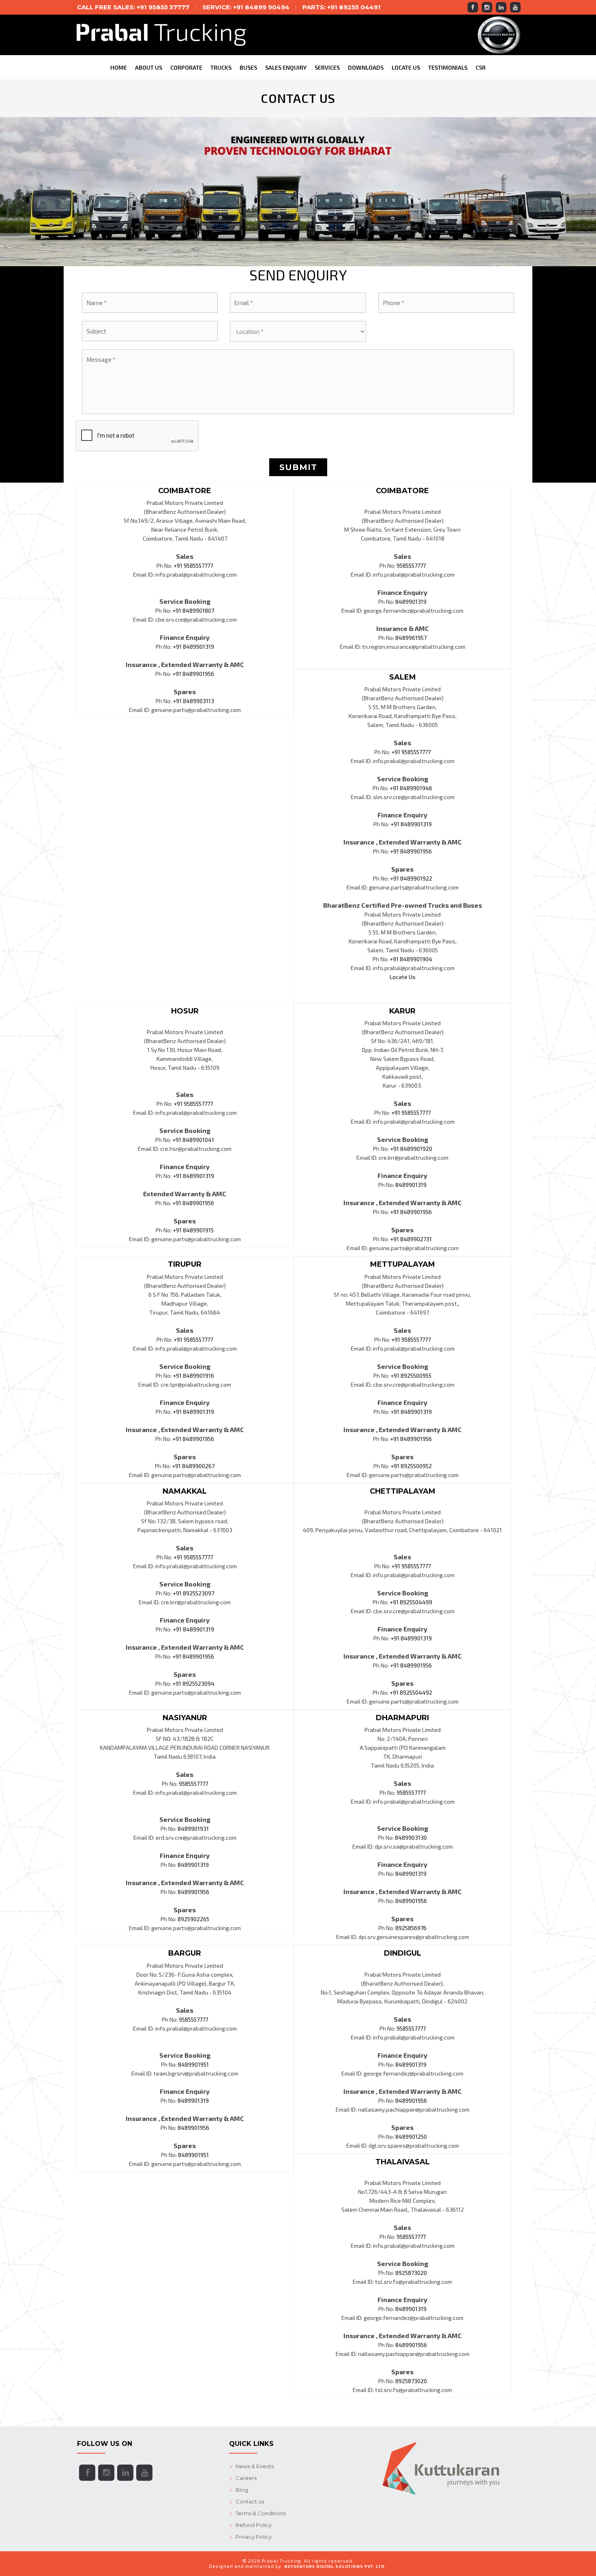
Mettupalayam (403, 1264)
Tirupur (185, 1264)
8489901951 (193, 2064)
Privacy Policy (254, 2537)
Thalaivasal (403, 2162)
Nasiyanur (185, 1718)
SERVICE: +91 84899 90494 (246, 7)
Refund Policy (254, 2525)
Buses (248, 67)
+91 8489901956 (193, 674)
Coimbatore (185, 491)
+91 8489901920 (411, 1149)
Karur (402, 1011)
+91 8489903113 (193, 701)
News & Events (255, 2466)
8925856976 (411, 1928)
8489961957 (411, 638)
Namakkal (185, 1491)
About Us (149, 67)
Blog (242, 2490)
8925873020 (411, 2273)
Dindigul (403, 1953)
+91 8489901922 (411, 878)
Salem (403, 677)
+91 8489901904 (411, 959)
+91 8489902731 (411, 1239)
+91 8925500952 (411, 1466)
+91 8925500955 (411, 1376)
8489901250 (411, 2137)
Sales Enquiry (286, 67)
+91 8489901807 (193, 610)
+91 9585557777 (193, 565)
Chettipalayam (403, 1491)
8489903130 (411, 1837)
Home (119, 67)
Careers (246, 2478)
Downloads (366, 67)
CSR (481, 67)
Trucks (221, 67)
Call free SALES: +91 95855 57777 (133, 7)
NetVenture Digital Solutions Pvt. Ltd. (335, 2566)
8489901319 (411, 602)
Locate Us (406, 67)
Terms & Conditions (261, 2513)
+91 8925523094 (193, 1683)
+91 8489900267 (193, 1466)
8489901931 (193, 1829)
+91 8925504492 (411, 1692)
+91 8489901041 (193, 1140)
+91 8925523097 (193, 1593)
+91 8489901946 (411, 788)
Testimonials (448, 67)
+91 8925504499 (411, 1602)
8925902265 (193, 1919)
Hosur (185, 1011)
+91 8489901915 (193, 1230)
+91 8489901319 (193, 647)
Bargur (185, 1953)
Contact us (250, 2501)
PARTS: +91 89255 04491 (342, 7)
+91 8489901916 (193, 1376)
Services (327, 67)
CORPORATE (186, 67)
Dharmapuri (402, 1718)
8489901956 (193, 1892)
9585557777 (411, 565)
